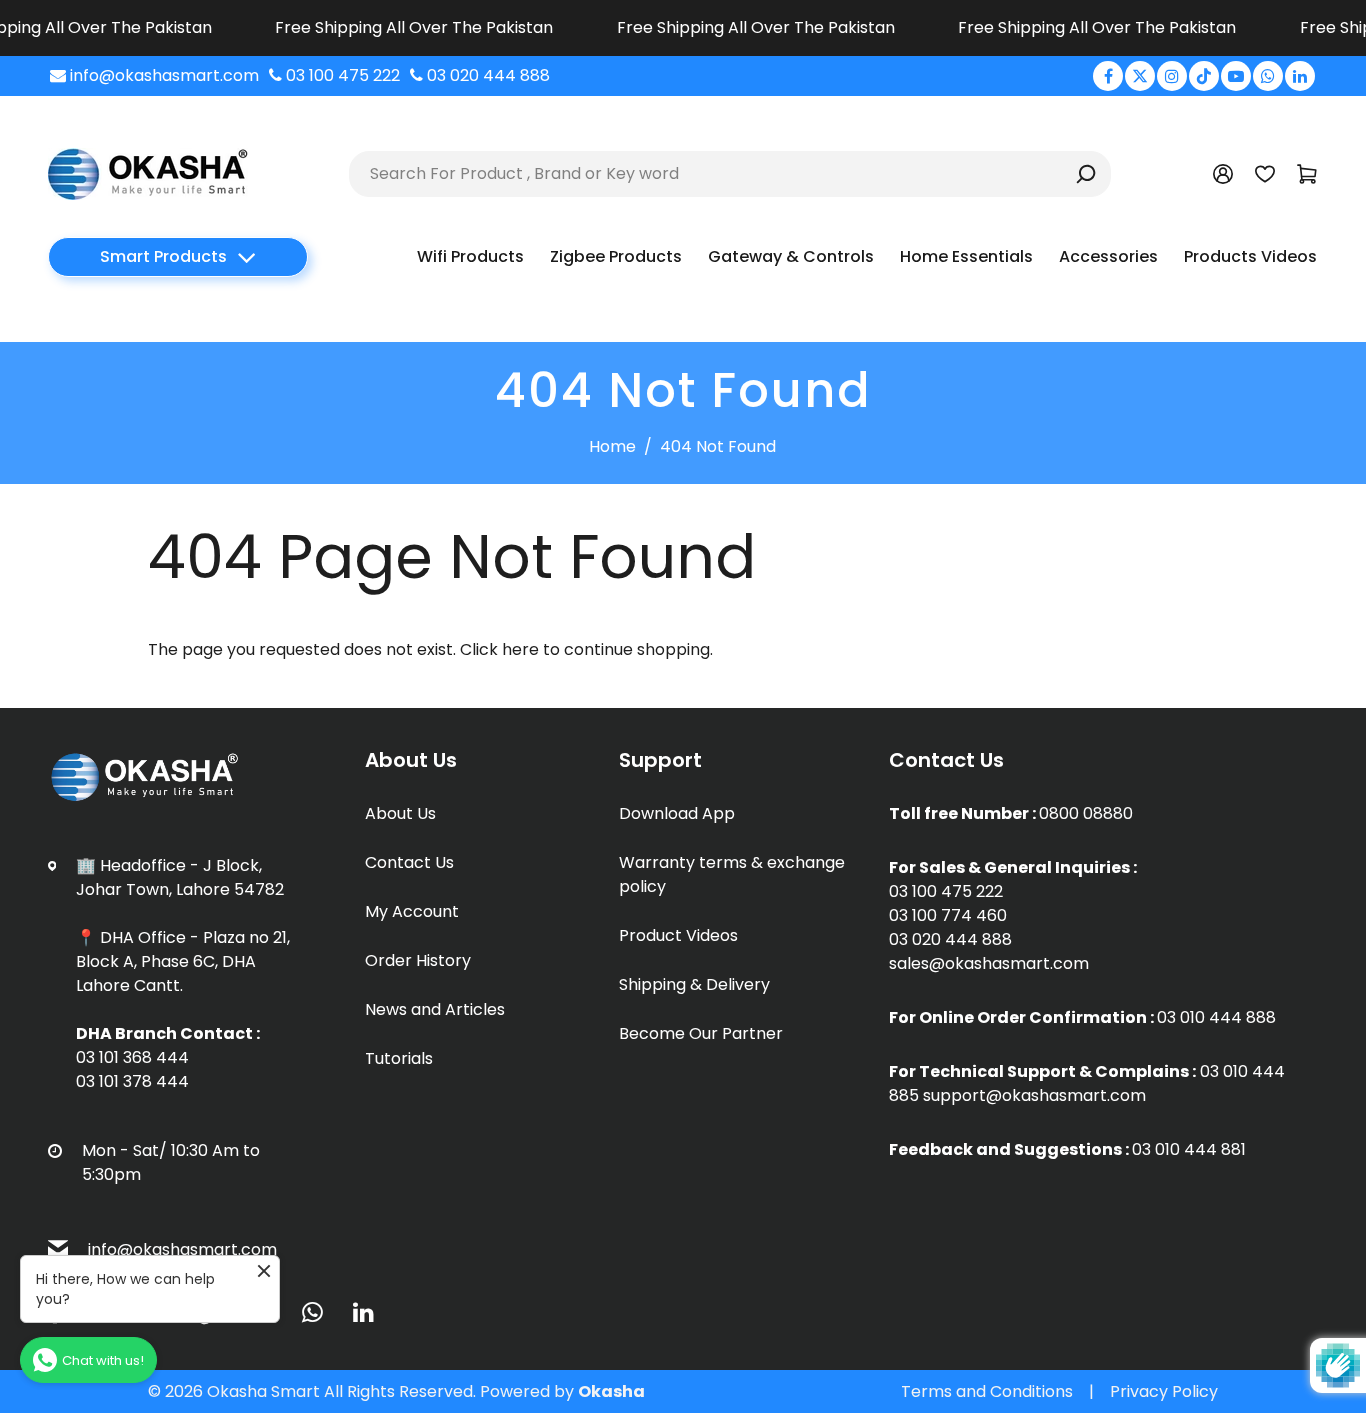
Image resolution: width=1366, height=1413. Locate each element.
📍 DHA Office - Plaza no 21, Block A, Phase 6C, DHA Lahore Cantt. (183, 961)
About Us (400, 813)
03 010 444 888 (1216, 1017)
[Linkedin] (1300, 76)
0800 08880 (1086, 813)
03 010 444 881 (1189, 1149)
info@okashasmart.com (182, 1249)
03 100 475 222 (946, 891)
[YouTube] (1236, 76)
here (520, 649)
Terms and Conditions (987, 1391)
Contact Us (409, 862)
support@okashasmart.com (1034, 1095)
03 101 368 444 (132, 1057)
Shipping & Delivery (694, 984)
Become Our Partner (701, 1033)
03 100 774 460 (948, 915)
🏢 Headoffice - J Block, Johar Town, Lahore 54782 (180, 877)
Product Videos (678, 935)
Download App (677, 813)
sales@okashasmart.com (989, 963)
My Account (412, 911)
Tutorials (399, 1058)
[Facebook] (1108, 76)
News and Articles (435, 1009)
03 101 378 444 (132, 1081)
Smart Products (163, 256)
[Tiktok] (1204, 76)
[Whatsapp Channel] (1268, 76)
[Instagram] (1172, 76)
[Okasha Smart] (148, 172)
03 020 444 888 (950, 939)
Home (612, 446)
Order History (418, 960)
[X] (1140, 76)
